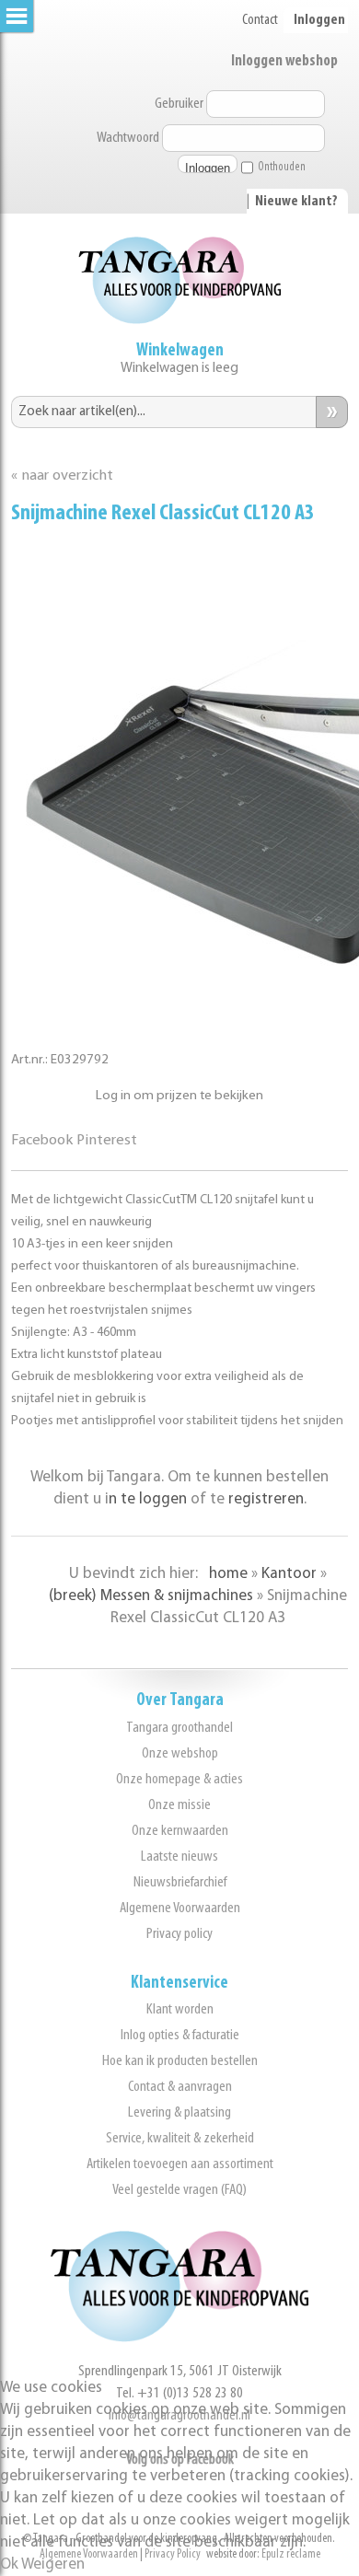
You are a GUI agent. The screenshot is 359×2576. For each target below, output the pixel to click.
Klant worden (180, 2009)
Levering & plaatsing (179, 2112)
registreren (266, 1499)
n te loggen (148, 1499)
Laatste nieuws (179, 1857)
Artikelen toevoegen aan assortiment (180, 2164)
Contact (260, 20)
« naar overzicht (62, 476)
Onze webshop (180, 1753)
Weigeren (53, 2564)
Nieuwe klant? (296, 202)
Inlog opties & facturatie (180, 2035)
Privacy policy (179, 1934)
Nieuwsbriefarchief (180, 1882)
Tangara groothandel (179, 1728)
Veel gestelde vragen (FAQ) (179, 2190)
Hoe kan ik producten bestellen (180, 2061)
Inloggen (319, 20)
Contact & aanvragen (180, 2087)
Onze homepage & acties (179, 1779)
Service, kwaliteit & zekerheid (180, 2138)
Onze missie (179, 1805)
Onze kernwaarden (180, 1831)
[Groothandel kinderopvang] (179, 2338)
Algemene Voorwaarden (180, 1908)
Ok (9, 2564)
